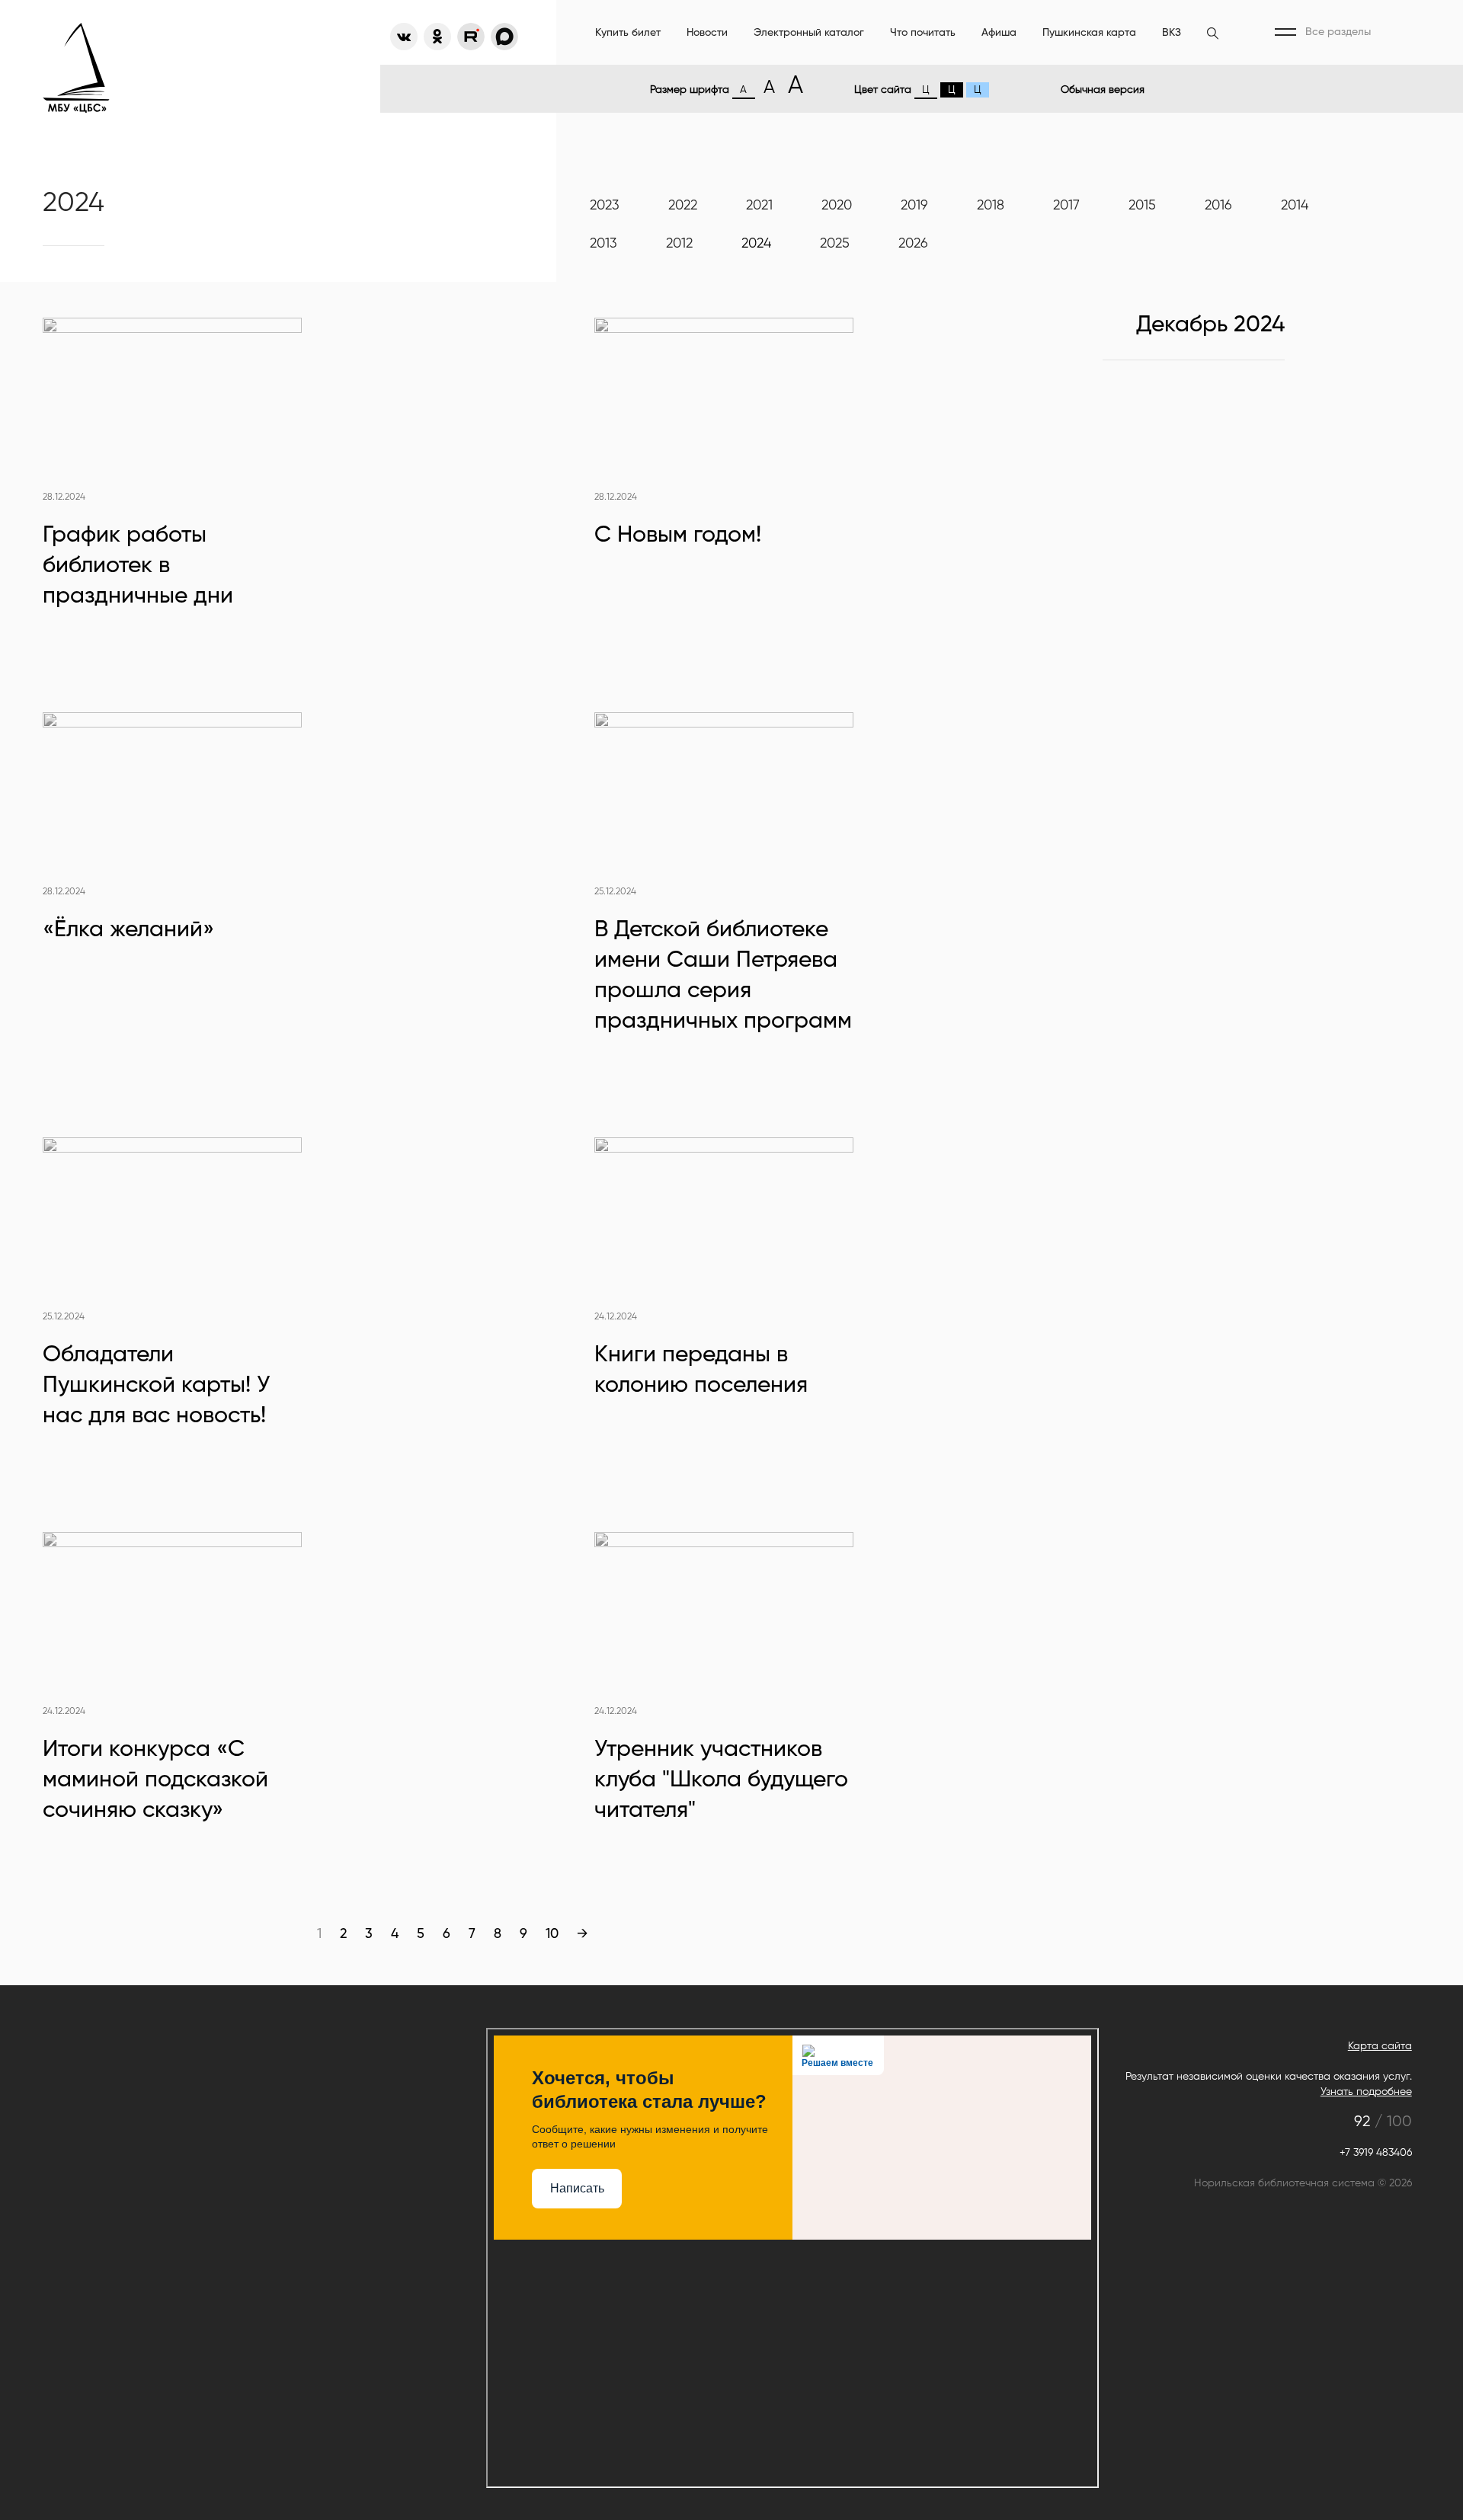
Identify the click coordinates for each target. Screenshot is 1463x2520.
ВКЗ (1172, 33)
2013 (603, 244)
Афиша (999, 33)
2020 (837, 206)
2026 (913, 244)
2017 (1066, 206)
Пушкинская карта (1089, 33)
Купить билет (628, 33)
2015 (1142, 206)
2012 (679, 244)
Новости (707, 33)
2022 (683, 206)
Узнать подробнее (1366, 2092)
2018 (991, 206)
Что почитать (923, 33)
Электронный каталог (809, 33)
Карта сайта (1380, 2046)
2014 (1295, 206)
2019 (914, 206)
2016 (1218, 206)
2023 (605, 206)
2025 (835, 244)
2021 (759, 206)
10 (552, 1934)
